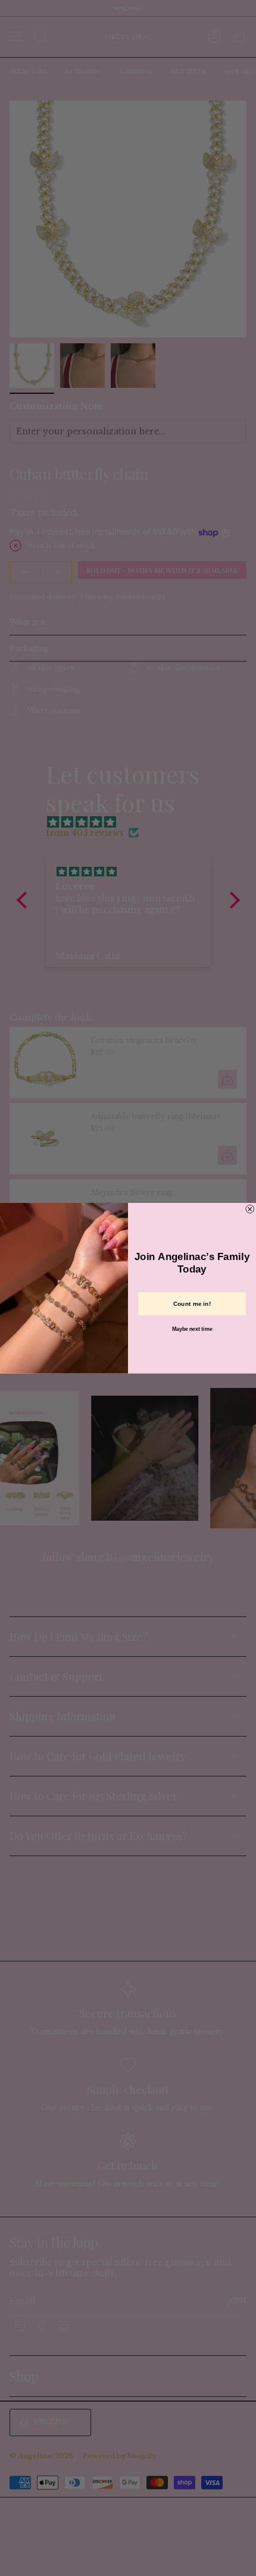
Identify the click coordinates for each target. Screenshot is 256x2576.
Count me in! (192, 1303)
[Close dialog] (250, 1209)
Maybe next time (192, 1329)
